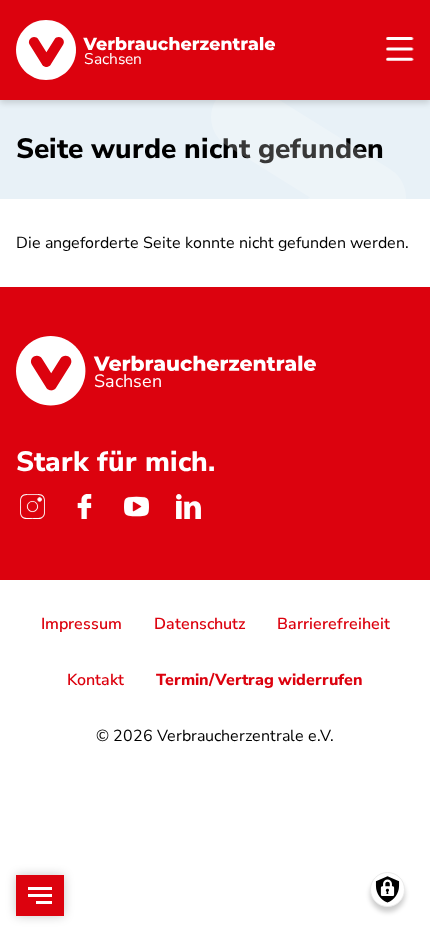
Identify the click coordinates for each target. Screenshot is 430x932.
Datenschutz (199, 624)
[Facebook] (84, 506)
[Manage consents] (387, 889)
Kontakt (95, 680)
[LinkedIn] (188, 506)
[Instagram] (32, 506)
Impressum (81, 624)
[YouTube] (136, 506)
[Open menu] (40, 895)
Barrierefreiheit (333, 624)
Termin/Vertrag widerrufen (259, 680)
